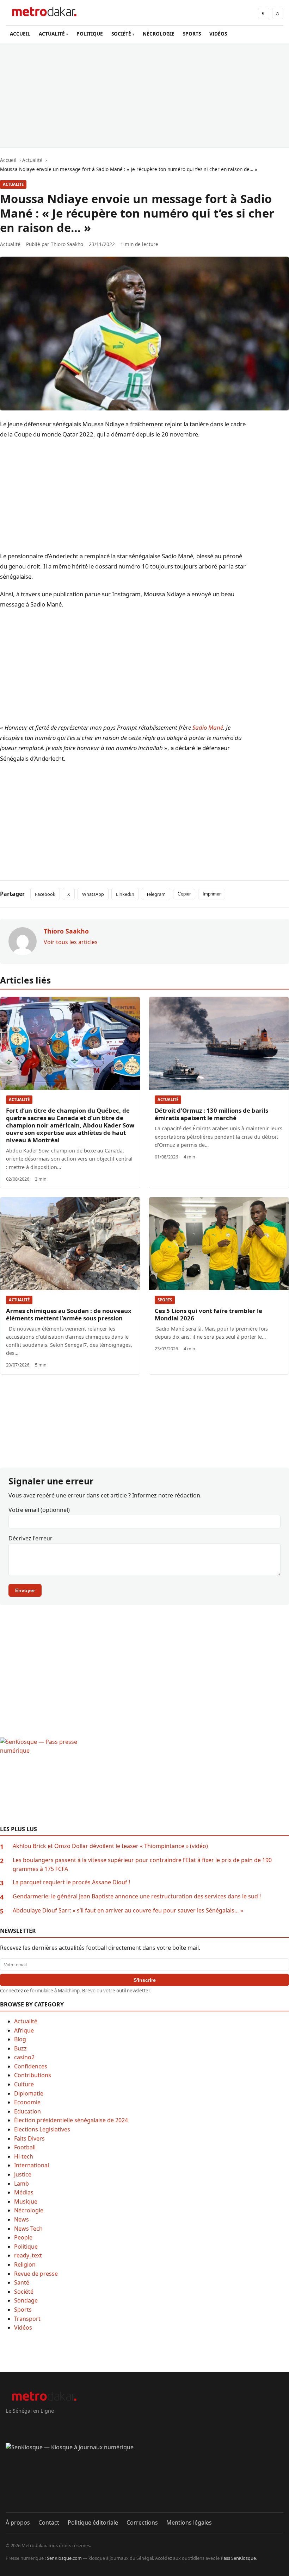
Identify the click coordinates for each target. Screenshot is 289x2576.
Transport (27, 2319)
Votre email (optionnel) (39, 1510)
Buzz (20, 2048)
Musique (26, 2201)
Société (24, 2292)
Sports (165, 1300)
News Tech (28, 2229)
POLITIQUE (90, 34)
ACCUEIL (20, 34)
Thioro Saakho (67, 244)
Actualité (13, 184)
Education (27, 2111)
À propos (18, 2522)
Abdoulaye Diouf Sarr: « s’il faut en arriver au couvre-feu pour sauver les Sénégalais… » (128, 1910)
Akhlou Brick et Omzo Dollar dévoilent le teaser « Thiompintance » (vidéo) (110, 1846)
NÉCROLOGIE (159, 34)
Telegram (156, 894)
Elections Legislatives (42, 2129)
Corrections (142, 2522)
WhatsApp (93, 894)
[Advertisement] (144, 95)
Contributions (33, 2075)
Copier (184, 894)
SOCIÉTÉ (121, 34)
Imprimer (212, 894)
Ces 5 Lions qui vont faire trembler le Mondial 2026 (208, 1314)
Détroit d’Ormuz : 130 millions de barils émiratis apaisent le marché (211, 1114)
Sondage (26, 2300)
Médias (24, 2192)
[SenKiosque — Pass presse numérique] (144, 1782)
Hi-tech (24, 2156)
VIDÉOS (218, 34)
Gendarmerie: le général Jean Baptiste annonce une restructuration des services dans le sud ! (137, 1896)
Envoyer (25, 1590)
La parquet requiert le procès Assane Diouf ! (71, 1882)
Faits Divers (29, 2138)
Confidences (31, 2066)
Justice (23, 2174)
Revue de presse (36, 2274)
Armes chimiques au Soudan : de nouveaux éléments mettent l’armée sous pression (69, 1314)
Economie (27, 2102)
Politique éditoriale (93, 2522)
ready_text (28, 2255)
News (21, 2219)
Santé (22, 2282)
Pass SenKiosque (238, 2558)
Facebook (45, 894)
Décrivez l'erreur (30, 1538)
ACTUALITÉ (52, 34)
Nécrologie (29, 2210)
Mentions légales (189, 2522)
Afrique (24, 2030)
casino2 (24, 2057)
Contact (49, 2522)
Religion (25, 2264)
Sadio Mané (208, 727)
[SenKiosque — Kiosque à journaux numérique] (144, 2478)
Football (25, 2147)
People (23, 2237)
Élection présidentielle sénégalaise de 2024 (71, 2120)
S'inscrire (145, 1980)
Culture (24, 2084)
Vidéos (23, 2327)
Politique (26, 2247)
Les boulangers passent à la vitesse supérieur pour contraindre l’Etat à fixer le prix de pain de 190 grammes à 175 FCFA (142, 1865)
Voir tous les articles (71, 942)
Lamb (21, 2184)
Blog (20, 2039)
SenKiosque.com (64, 2558)
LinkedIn (125, 894)
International (32, 2165)
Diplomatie (29, 2093)
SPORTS (192, 34)
